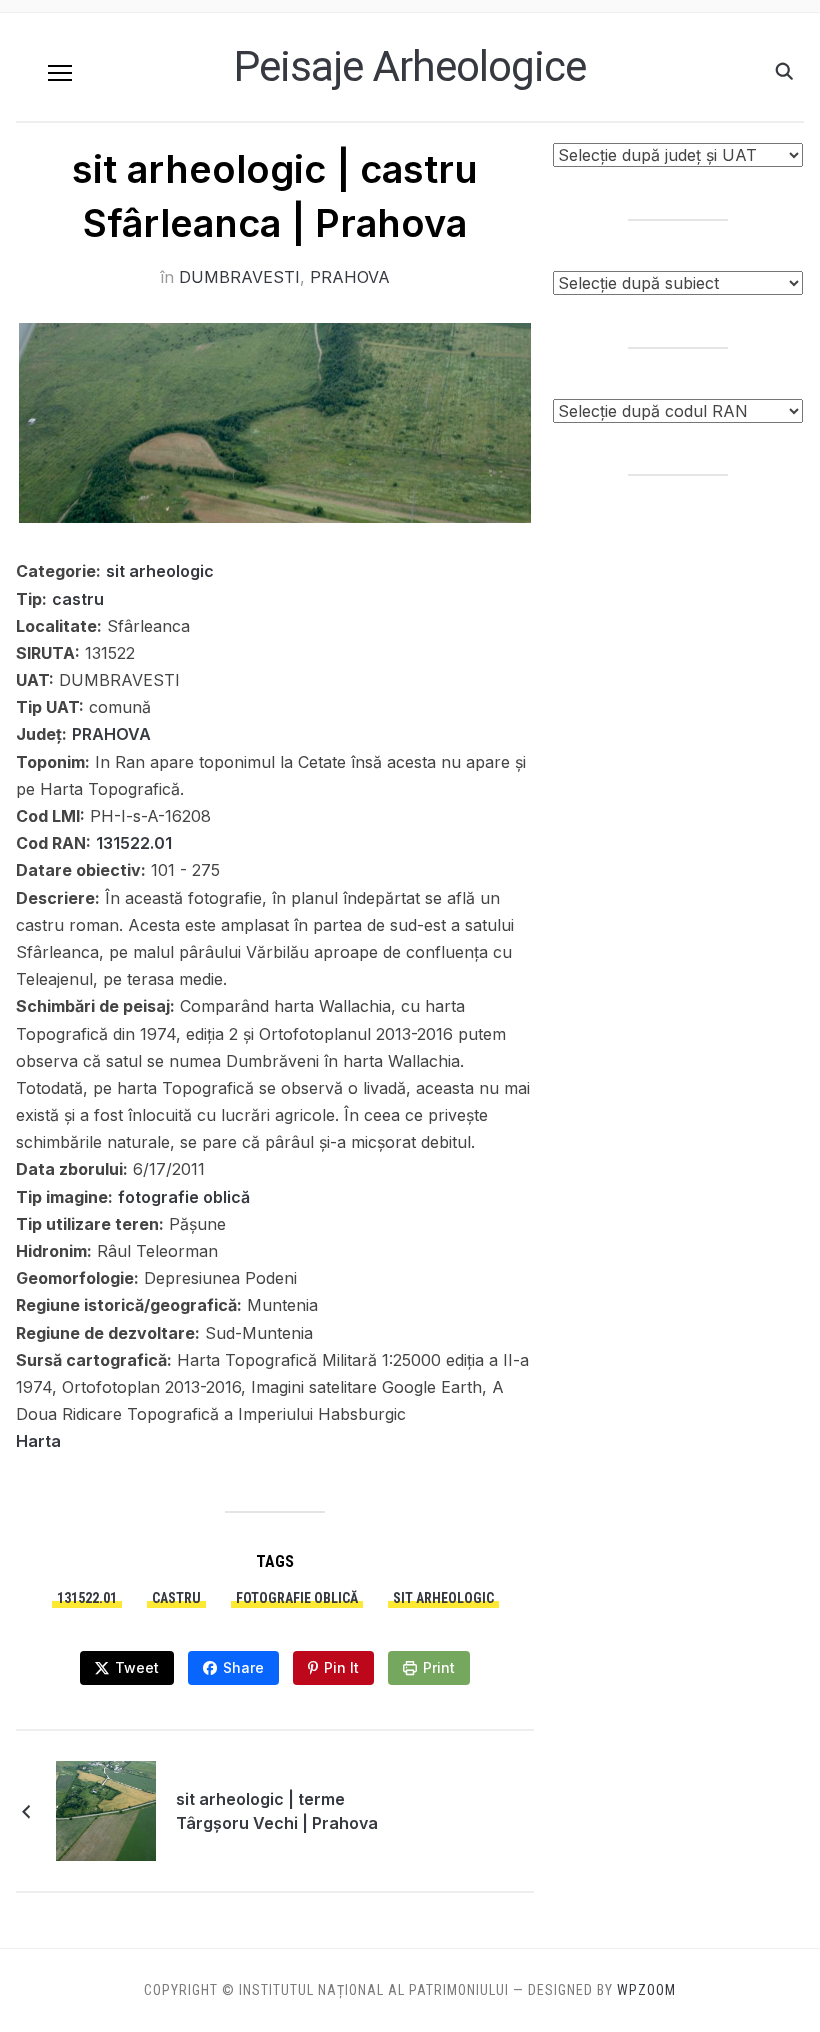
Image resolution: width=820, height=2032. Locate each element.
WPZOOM (646, 1990)
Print (439, 1667)
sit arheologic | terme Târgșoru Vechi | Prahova (277, 1811)
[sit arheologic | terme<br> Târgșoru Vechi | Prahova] (106, 1810)
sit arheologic (160, 571)
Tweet (137, 1667)
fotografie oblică (184, 1197)
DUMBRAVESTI (239, 277)
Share (243, 1667)
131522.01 (134, 843)
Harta (38, 1441)
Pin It (341, 1667)
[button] (60, 73)
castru (78, 599)
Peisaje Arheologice (410, 66)
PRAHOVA (350, 277)
